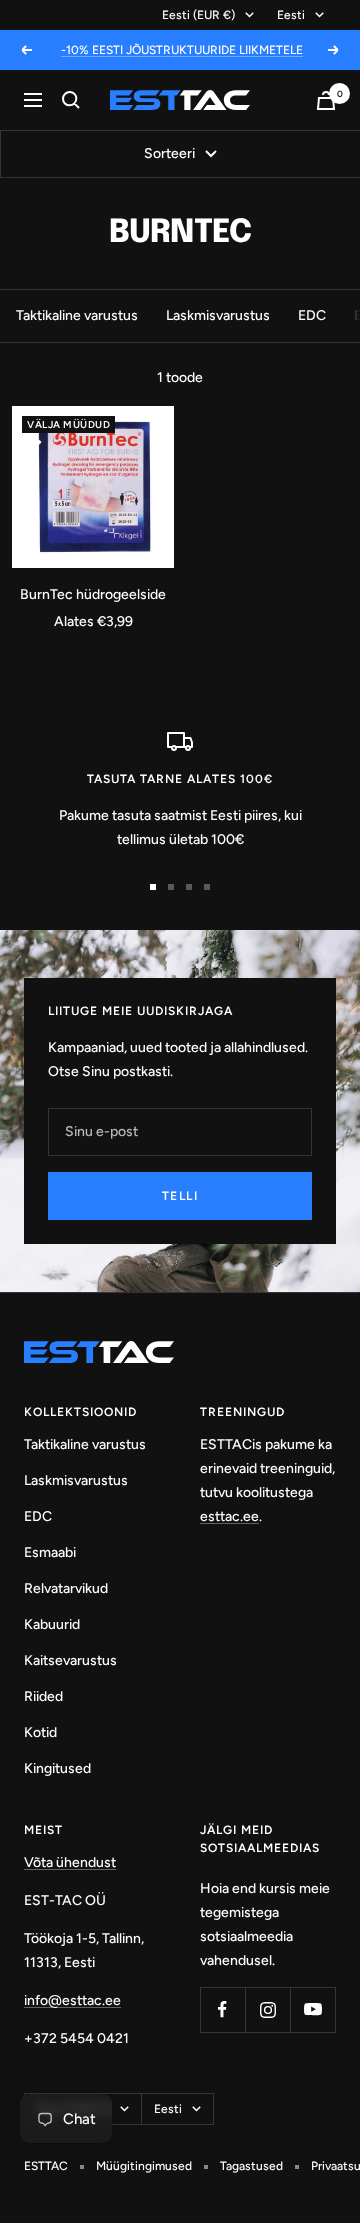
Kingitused (57, 1768)
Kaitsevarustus (70, 1660)
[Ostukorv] (326, 100)
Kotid (40, 1732)
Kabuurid (52, 1624)
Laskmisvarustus (218, 315)
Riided (43, 1696)
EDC (312, 315)
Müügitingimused (144, 2166)
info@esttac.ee (72, 2000)
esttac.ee (229, 1516)
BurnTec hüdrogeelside (93, 594)
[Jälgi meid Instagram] (267, 2009)
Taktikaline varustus (77, 315)
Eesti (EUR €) (198, 15)
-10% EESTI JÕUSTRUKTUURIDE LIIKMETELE (182, 50)
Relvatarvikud (66, 1588)
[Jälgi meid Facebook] (222, 2009)
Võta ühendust (70, 1862)
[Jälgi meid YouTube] (312, 2009)
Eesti (291, 15)
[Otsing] (71, 100)
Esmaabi (50, 1552)
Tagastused (251, 2166)
